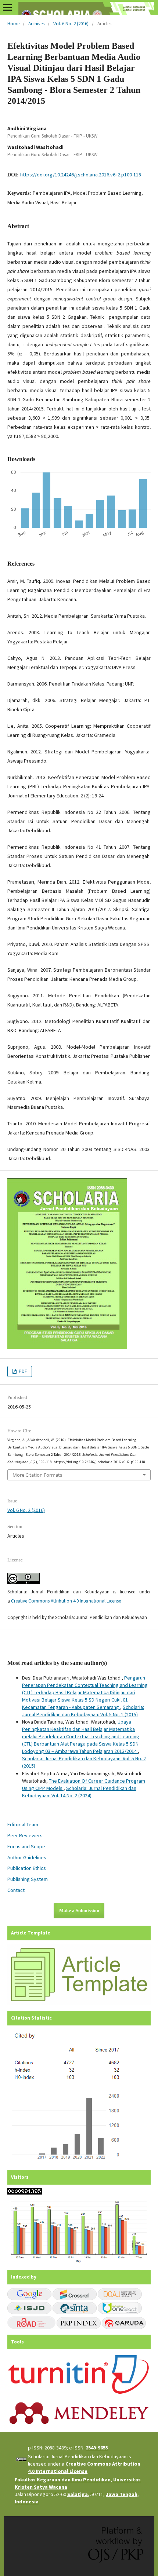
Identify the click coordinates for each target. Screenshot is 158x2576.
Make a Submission (79, 1910)
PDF (22, 1371)
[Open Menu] (7, 7)
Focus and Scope (26, 1846)
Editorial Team (23, 1824)
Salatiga (78, 2494)
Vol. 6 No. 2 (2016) (71, 24)
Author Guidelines (27, 1857)
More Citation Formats (37, 1475)
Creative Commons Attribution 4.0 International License (66, 1601)
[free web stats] (25, 2193)
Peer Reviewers (25, 1835)
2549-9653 (97, 2448)
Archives (36, 24)
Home (13, 24)
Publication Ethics (27, 1868)
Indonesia (27, 2502)
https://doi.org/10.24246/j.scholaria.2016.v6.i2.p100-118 (81, 175)
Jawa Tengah (122, 2494)
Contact (16, 1890)
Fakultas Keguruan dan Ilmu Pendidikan (63, 2480)
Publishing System (28, 1879)
